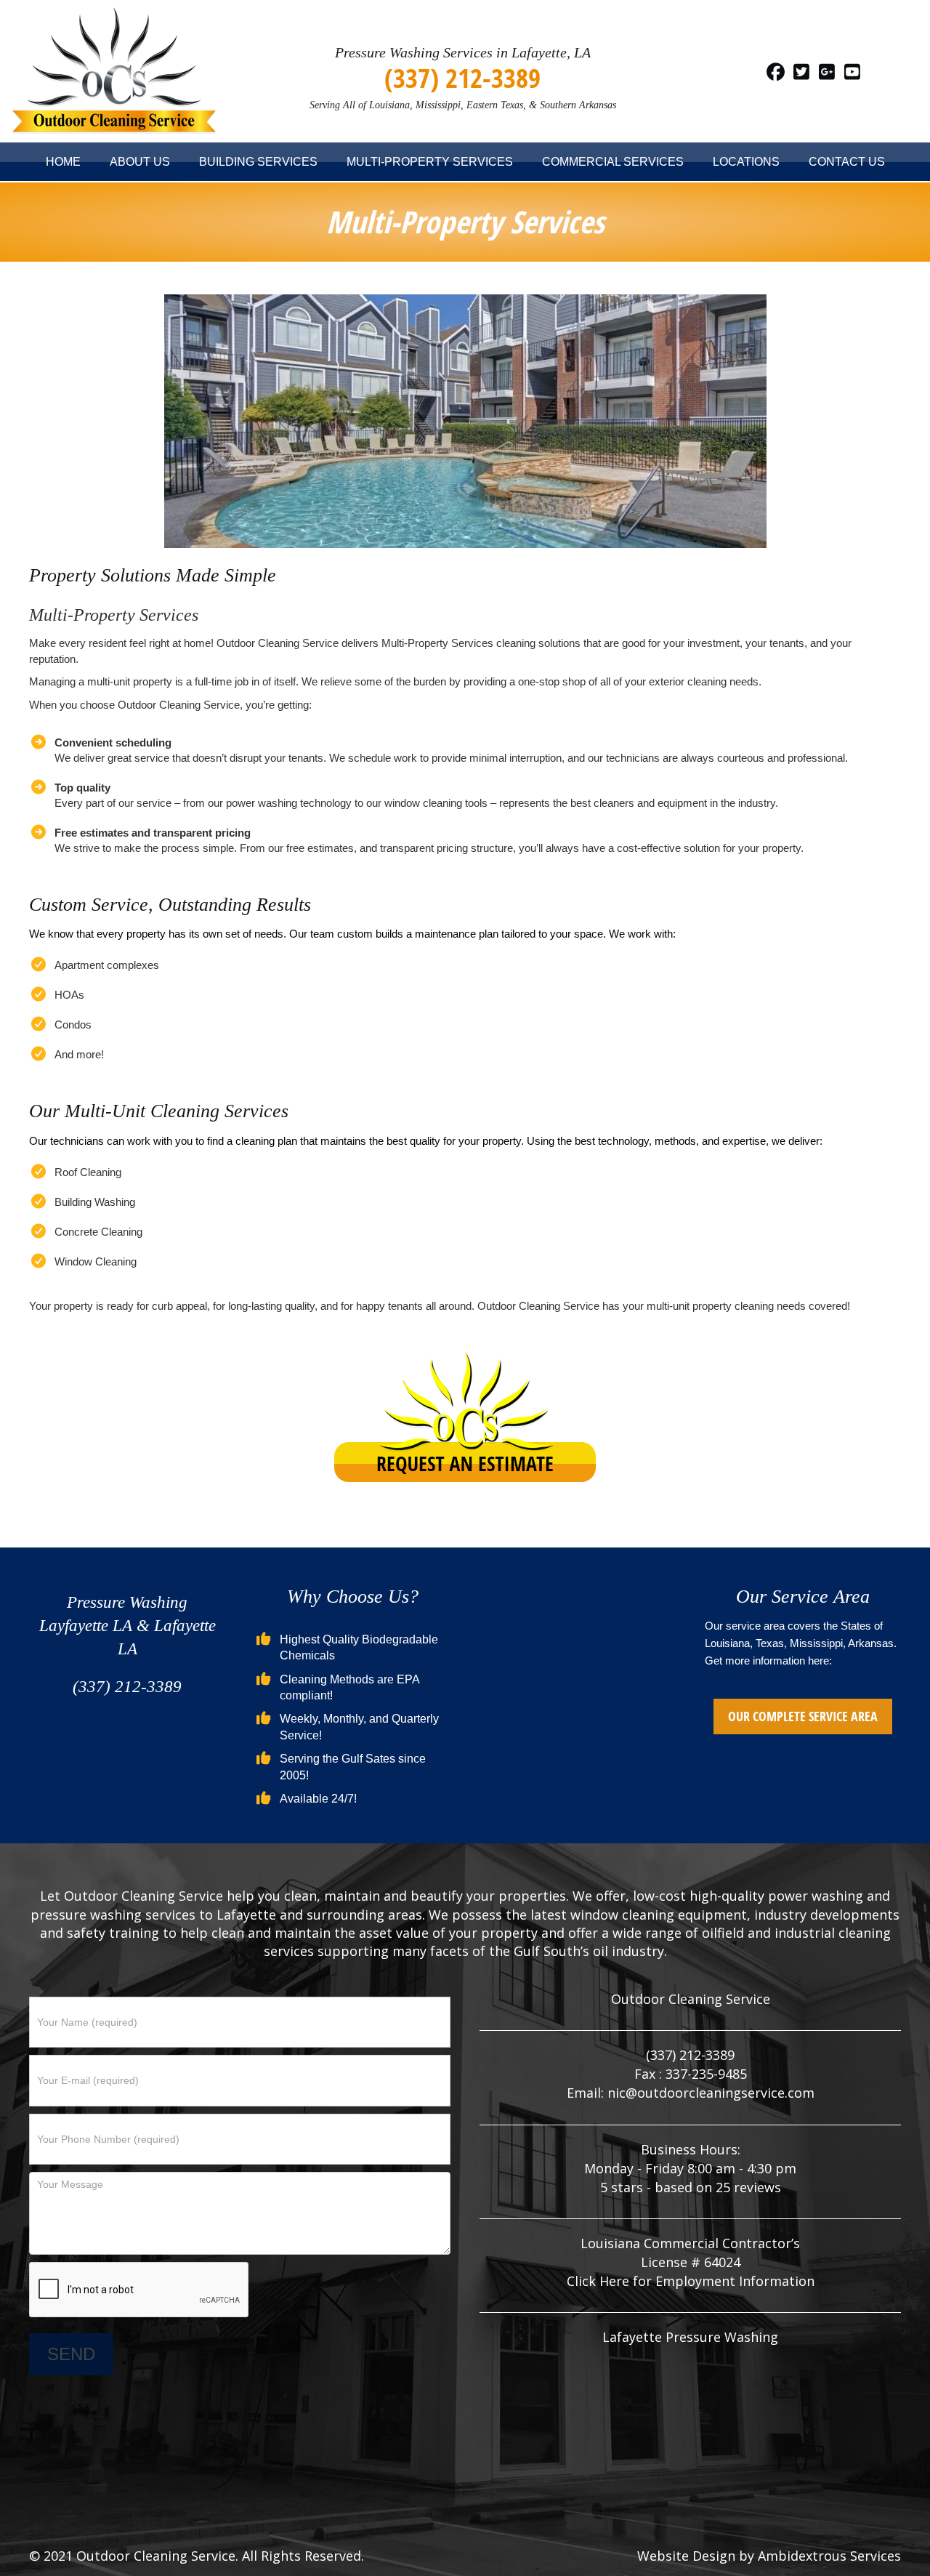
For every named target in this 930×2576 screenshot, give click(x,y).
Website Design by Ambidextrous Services (769, 2556)
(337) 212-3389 (462, 77)
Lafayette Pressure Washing (690, 2337)
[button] (776, 71)
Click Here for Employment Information (691, 2281)
